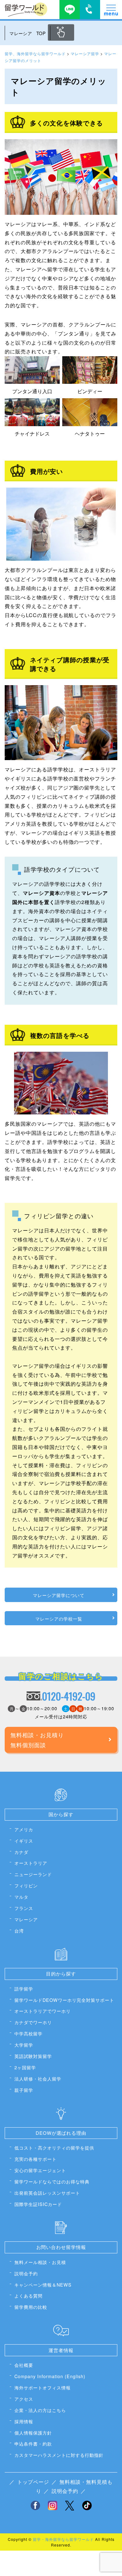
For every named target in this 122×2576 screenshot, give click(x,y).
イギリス (24, 1841)
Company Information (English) (50, 2376)
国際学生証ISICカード (38, 2204)
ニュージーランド (33, 1874)
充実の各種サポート (36, 2159)
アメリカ (24, 1829)
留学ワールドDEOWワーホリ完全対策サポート (64, 2000)
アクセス (24, 2399)
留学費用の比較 (31, 2307)
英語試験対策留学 (33, 2056)
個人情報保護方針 (33, 2433)
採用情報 (24, 2421)
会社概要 (24, 2365)
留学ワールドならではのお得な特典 (52, 2181)
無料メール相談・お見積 (40, 2262)
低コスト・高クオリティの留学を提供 (54, 2148)
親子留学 (24, 2090)
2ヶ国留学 (25, 2067)
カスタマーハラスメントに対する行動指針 (59, 2455)
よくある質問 (28, 2296)
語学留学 (24, 1989)
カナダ (21, 1852)
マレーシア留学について (59, 1595)
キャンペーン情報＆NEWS (43, 2285)
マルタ (21, 1897)
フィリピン (26, 1885)
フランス (24, 1908)
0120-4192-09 (69, 1696)
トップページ (33, 2482)
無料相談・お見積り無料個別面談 (37, 1740)
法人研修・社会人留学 (38, 2079)
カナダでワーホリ (33, 2022)
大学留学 (24, 2045)
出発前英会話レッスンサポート (47, 2193)
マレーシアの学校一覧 (59, 1619)
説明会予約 (26, 2273)
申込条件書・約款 (33, 2444)
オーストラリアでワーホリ (43, 2011)
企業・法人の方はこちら (40, 2410)
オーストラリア (31, 1863)
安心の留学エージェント (40, 2170)
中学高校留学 (28, 2033)
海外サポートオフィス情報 (43, 2387)
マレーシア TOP (28, 33)
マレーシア (26, 1919)
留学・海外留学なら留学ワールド (63, 2539)
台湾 (19, 1931)
